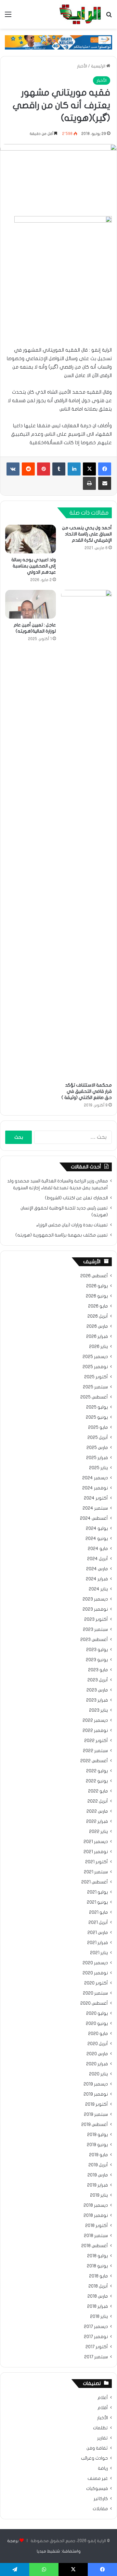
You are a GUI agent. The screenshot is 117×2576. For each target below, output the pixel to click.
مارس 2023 (97, 1690)
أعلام (103, 2398)
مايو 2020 (98, 2034)
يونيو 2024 (97, 1539)
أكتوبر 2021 (97, 1862)
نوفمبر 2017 (96, 2337)
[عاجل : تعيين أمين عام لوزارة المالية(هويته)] (31, 604)
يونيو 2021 (97, 1902)
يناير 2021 (99, 1953)
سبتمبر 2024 (95, 1508)
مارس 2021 (98, 1933)
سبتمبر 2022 (95, 1751)
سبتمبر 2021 (96, 1872)
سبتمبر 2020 (95, 1993)
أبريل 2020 (98, 2044)
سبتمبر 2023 (95, 1630)
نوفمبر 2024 (95, 1488)
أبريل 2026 (98, 1316)
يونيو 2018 (97, 2266)
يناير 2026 (98, 1347)
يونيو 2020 (97, 2024)
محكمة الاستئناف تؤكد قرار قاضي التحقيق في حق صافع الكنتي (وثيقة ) (87, 1091)
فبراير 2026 (97, 1337)
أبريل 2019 (98, 2165)
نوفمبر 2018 (96, 2216)
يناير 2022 (98, 1832)
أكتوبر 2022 (96, 1741)
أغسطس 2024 (94, 1518)
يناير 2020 (98, 2074)
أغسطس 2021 (95, 1882)
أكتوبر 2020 (96, 1983)
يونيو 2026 (97, 1296)
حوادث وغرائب (94, 2458)
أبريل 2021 (98, 1923)
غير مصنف (98, 2479)
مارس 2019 (98, 2175)
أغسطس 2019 (95, 2125)
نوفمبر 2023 (95, 1609)
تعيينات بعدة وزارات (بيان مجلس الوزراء (72, 1225)
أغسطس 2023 (94, 1640)
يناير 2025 (98, 1468)
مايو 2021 (98, 1912)
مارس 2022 (97, 1811)
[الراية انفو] (80, 14)
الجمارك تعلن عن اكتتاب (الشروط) (76, 1198)
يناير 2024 (98, 1589)
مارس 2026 (97, 1326)
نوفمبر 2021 (96, 1852)
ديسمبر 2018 (96, 2205)
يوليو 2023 (97, 1650)
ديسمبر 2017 (96, 2327)
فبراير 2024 (97, 1579)
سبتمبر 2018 (96, 2236)
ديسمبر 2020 (95, 1963)
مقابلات (100, 2509)
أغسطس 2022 (94, 1761)
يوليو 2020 (97, 2013)
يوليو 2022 (97, 1771)
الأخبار (82, 66)
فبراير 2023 (97, 1700)
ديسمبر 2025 (95, 1357)
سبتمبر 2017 (96, 2357)
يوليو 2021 (97, 1892)
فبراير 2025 (97, 1458)
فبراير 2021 (97, 1943)
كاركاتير (101, 2499)
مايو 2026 (98, 1306)
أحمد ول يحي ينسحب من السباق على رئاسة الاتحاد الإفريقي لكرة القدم (87, 534)
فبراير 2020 (97, 2064)
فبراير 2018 (97, 2306)
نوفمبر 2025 (95, 1367)
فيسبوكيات (97, 2489)
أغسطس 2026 (94, 1276)
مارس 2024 (97, 1569)
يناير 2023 (98, 1710)
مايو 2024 (98, 1549)
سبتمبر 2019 (96, 2115)
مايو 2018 (98, 2276)
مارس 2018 (98, 2296)
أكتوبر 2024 (96, 1498)
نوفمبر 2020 (95, 1973)
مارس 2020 (97, 2054)
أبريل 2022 (98, 1801)
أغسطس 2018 (95, 2246)
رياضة (103, 2468)
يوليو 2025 (97, 1407)
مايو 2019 (98, 2155)
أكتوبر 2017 (97, 2347)
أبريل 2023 (98, 1680)
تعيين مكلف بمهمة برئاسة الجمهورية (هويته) (62, 1235)
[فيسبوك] (105, 469)
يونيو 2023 (97, 1660)
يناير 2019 (99, 2195)
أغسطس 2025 (94, 1397)
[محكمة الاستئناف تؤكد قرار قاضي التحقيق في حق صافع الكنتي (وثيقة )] (86, 834)
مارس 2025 (97, 1448)
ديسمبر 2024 (95, 1478)
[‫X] (89, 469)
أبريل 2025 (98, 1438)
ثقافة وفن (97, 2448)
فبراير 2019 (97, 2185)
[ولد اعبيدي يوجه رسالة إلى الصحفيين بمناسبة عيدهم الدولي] (31, 539)
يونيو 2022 (97, 1781)
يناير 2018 (99, 2317)
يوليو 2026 (97, 1286)
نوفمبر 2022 (95, 1731)
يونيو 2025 (97, 1417)
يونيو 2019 (97, 2145)
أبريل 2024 (97, 1559)
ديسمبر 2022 (95, 1720)
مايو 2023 (98, 1670)
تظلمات (100, 2428)
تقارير (103, 2438)
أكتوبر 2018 (97, 2226)
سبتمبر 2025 (95, 1387)
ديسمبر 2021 (96, 1842)
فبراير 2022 (97, 1822)
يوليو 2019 (97, 2135)
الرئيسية (99, 66)
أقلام (103, 2408)
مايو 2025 (98, 1427)
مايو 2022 (98, 1791)
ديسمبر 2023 (95, 1599)
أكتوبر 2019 (97, 2104)
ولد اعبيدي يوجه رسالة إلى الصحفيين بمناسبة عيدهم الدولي (34, 566)
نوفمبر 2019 (96, 2094)
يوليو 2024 (97, 1529)
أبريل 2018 (98, 2286)
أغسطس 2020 (94, 2003)
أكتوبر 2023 (96, 1619)
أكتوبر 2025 (96, 1377)
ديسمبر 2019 (96, 2084)
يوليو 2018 (97, 2256)
